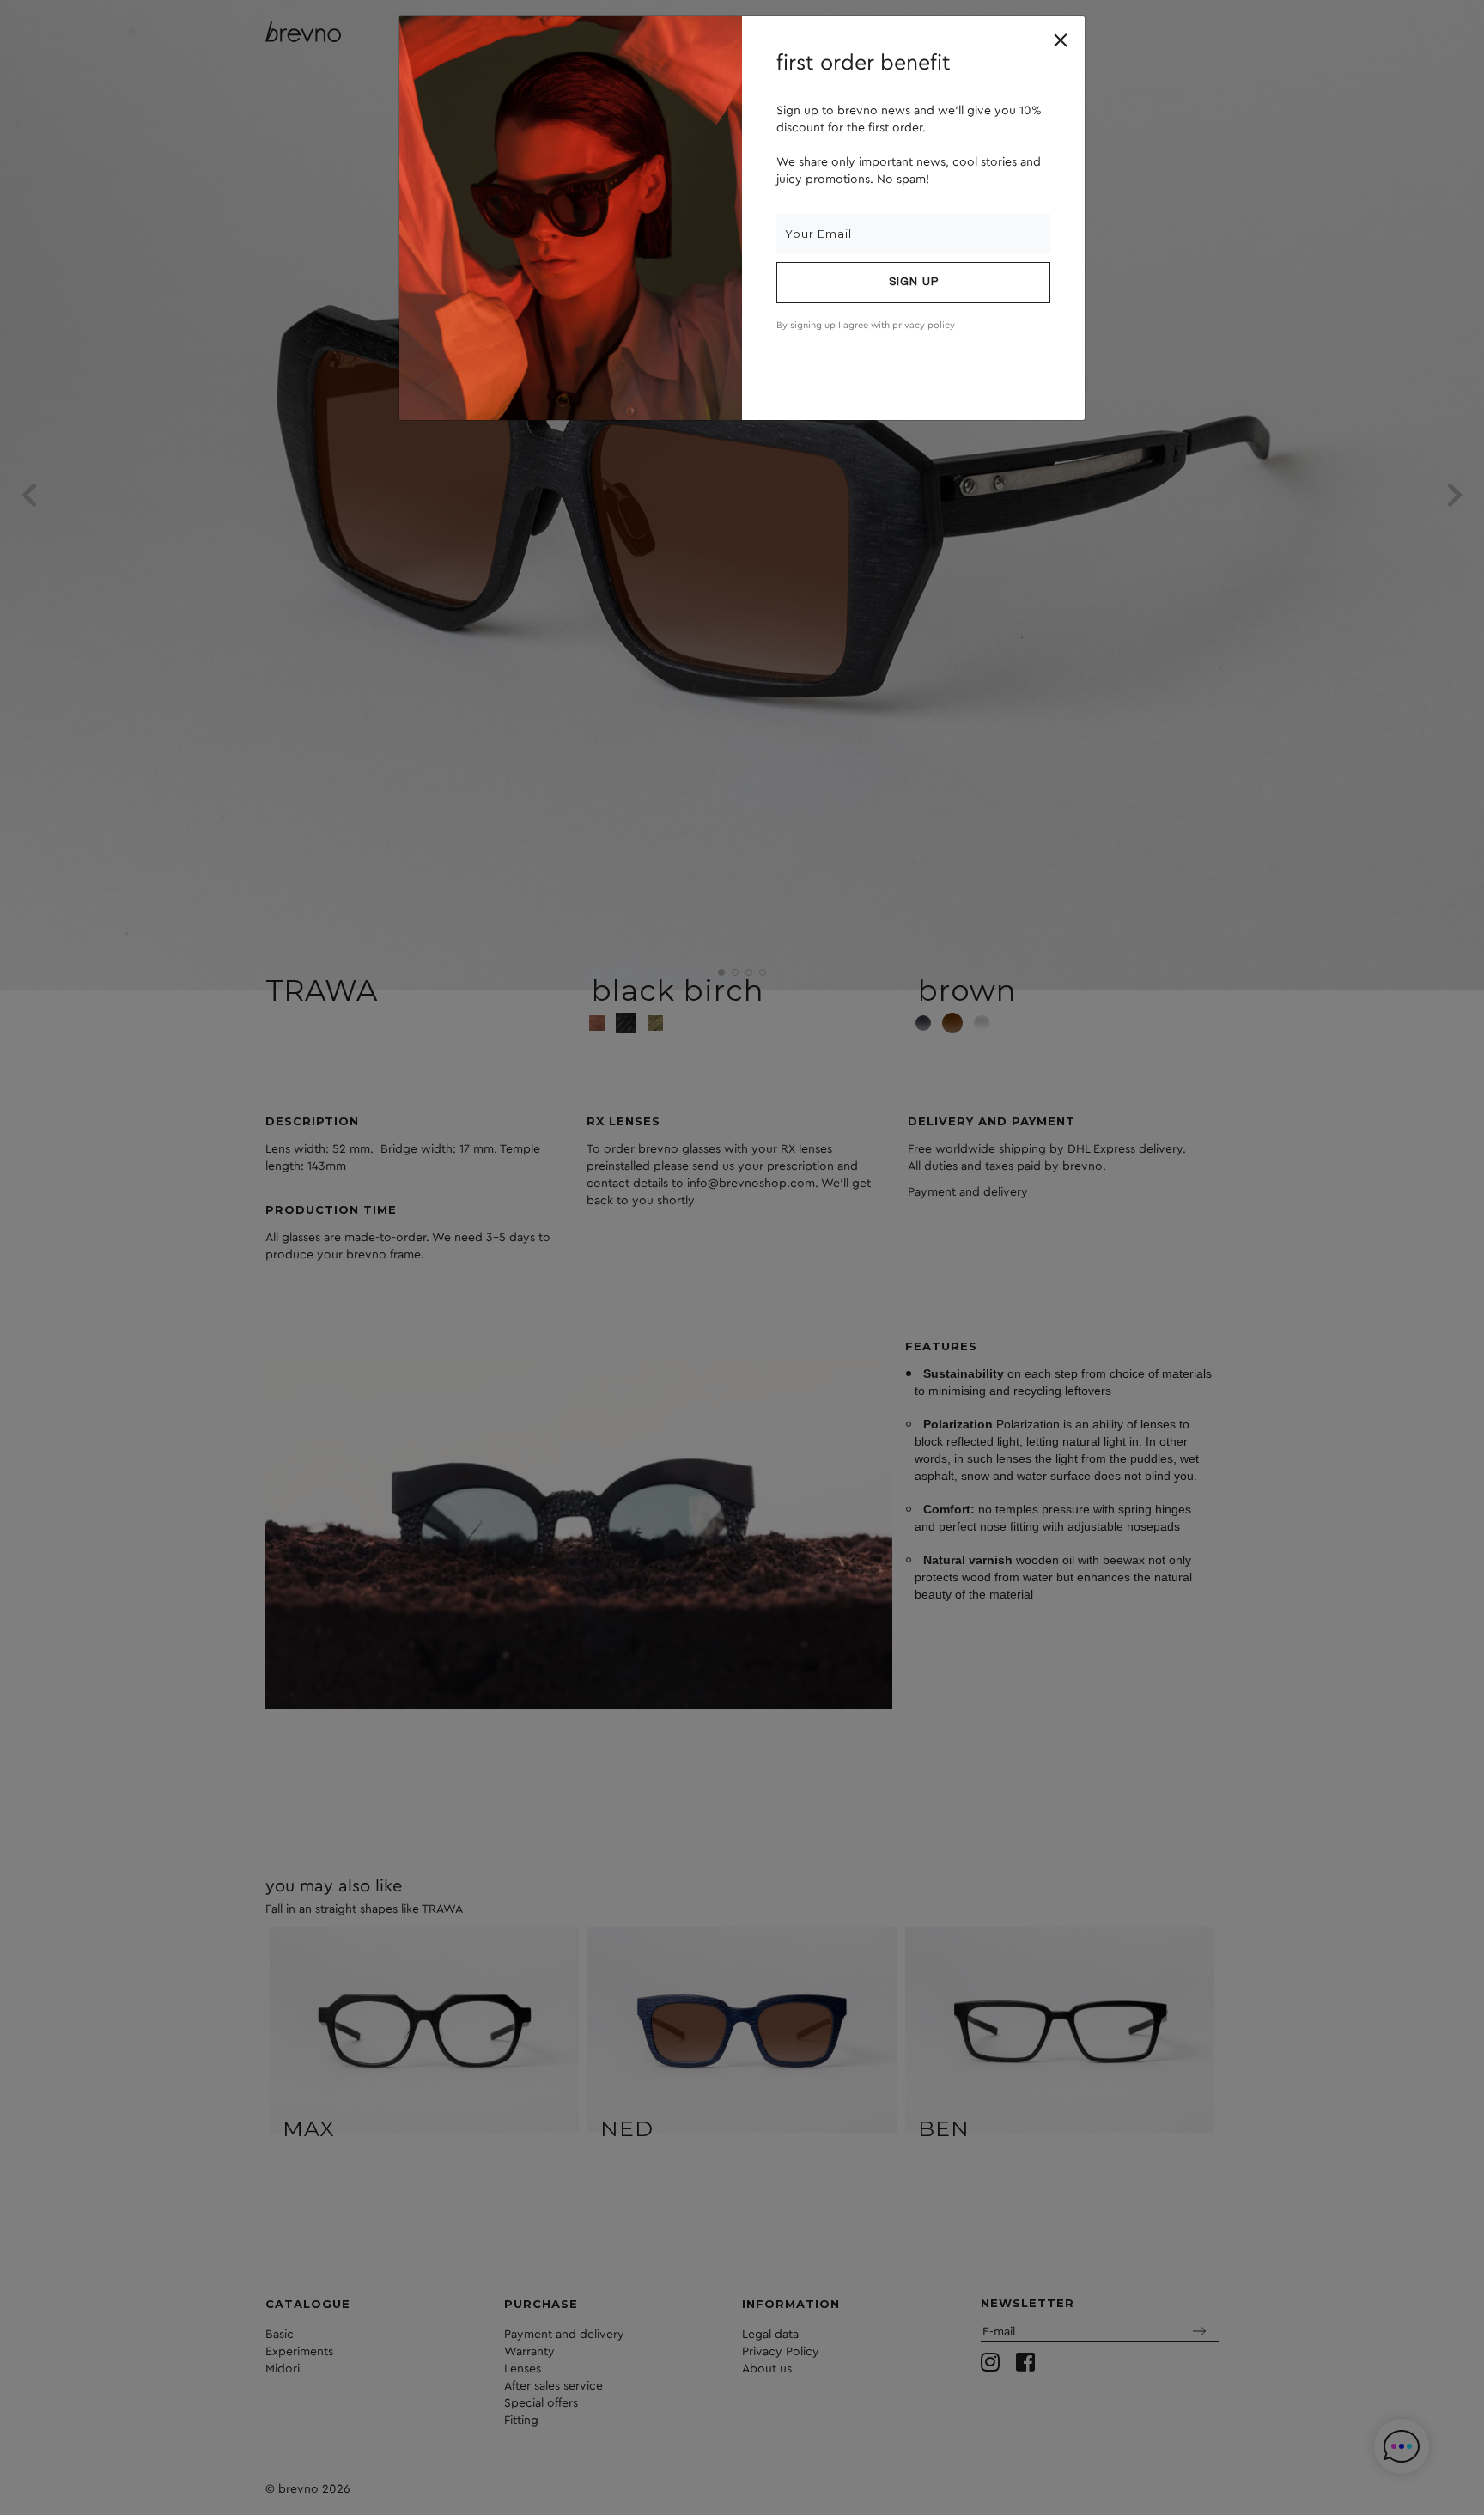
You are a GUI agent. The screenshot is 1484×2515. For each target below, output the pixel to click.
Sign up (914, 283)
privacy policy (924, 325)
